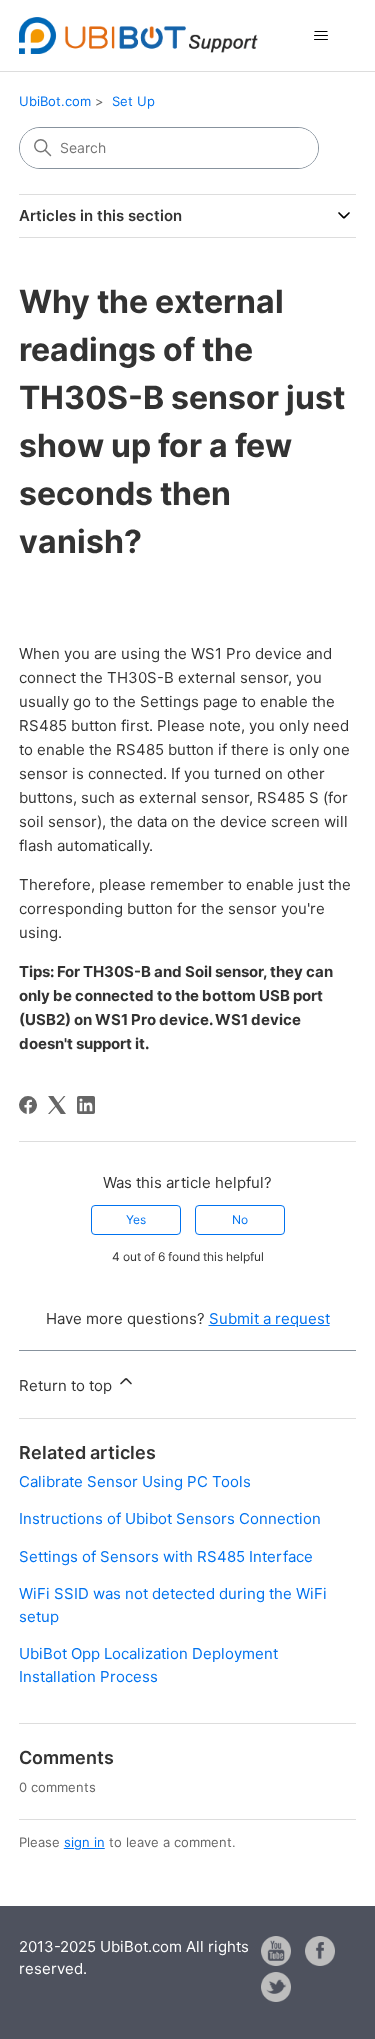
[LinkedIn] (86, 1105)
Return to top (67, 1385)
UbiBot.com (55, 101)
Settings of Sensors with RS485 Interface (166, 1556)
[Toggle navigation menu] (320, 36)
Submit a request (269, 1318)
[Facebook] (28, 1105)
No (240, 1219)
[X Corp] (57, 1105)
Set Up (133, 101)
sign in (84, 1842)
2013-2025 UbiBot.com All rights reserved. (134, 1958)
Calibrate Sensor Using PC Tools (135, 1481)
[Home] (139, 35)
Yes (136, 1219)
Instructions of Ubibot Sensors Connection (170, 1518)
